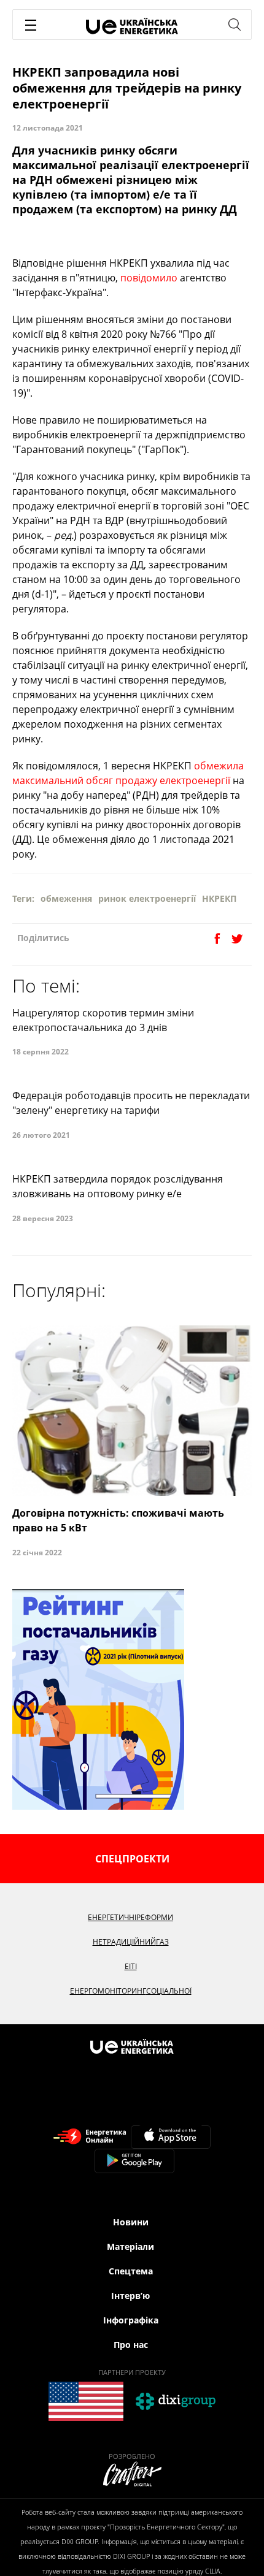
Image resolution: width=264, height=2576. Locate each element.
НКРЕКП (219, 898)
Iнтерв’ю (130, 2296)
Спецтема (131, 2271)
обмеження (66, 898)
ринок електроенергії (147, 898)
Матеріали (130, 2246)
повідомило (149, 278)
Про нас (131, 2345)
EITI (131, 1966)
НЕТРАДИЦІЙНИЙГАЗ (131, 1942)
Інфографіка (131, 2320)
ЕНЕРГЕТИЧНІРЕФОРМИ (130, 1917)
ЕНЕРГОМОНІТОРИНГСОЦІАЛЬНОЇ (131, 1991)
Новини (131, 2222)
